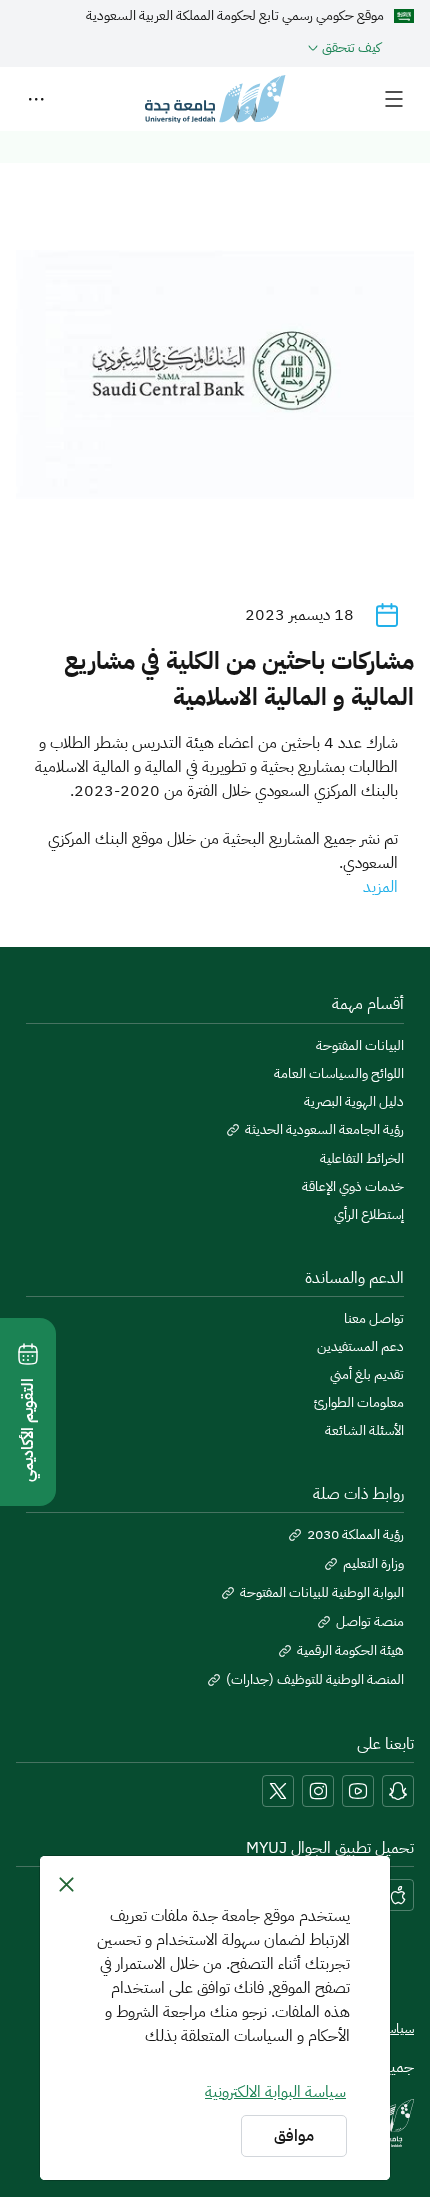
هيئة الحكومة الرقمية (350, 1651)
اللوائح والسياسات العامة (339, 1074)
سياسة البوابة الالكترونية (275, 2092)
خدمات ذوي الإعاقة (353, 1187)
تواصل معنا (374, 1319)
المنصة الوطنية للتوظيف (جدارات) (315, 1680)
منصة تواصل (370, 1622)
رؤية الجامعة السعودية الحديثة (324, 1130)
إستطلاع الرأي (369, 1215)
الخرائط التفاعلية (362, 1159)
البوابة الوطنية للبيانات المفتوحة (322, 1593)
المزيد (380, 887)
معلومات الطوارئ (359, 1403)
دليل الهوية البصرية (354, 1102)
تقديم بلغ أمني (367, 1375)
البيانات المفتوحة (360, 1046)
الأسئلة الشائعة (364, 1431)
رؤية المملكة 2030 (355, 1535)
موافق (294, 2136)
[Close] (66, 1884)
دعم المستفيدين (360, 1347)
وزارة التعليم (373, 1564)
